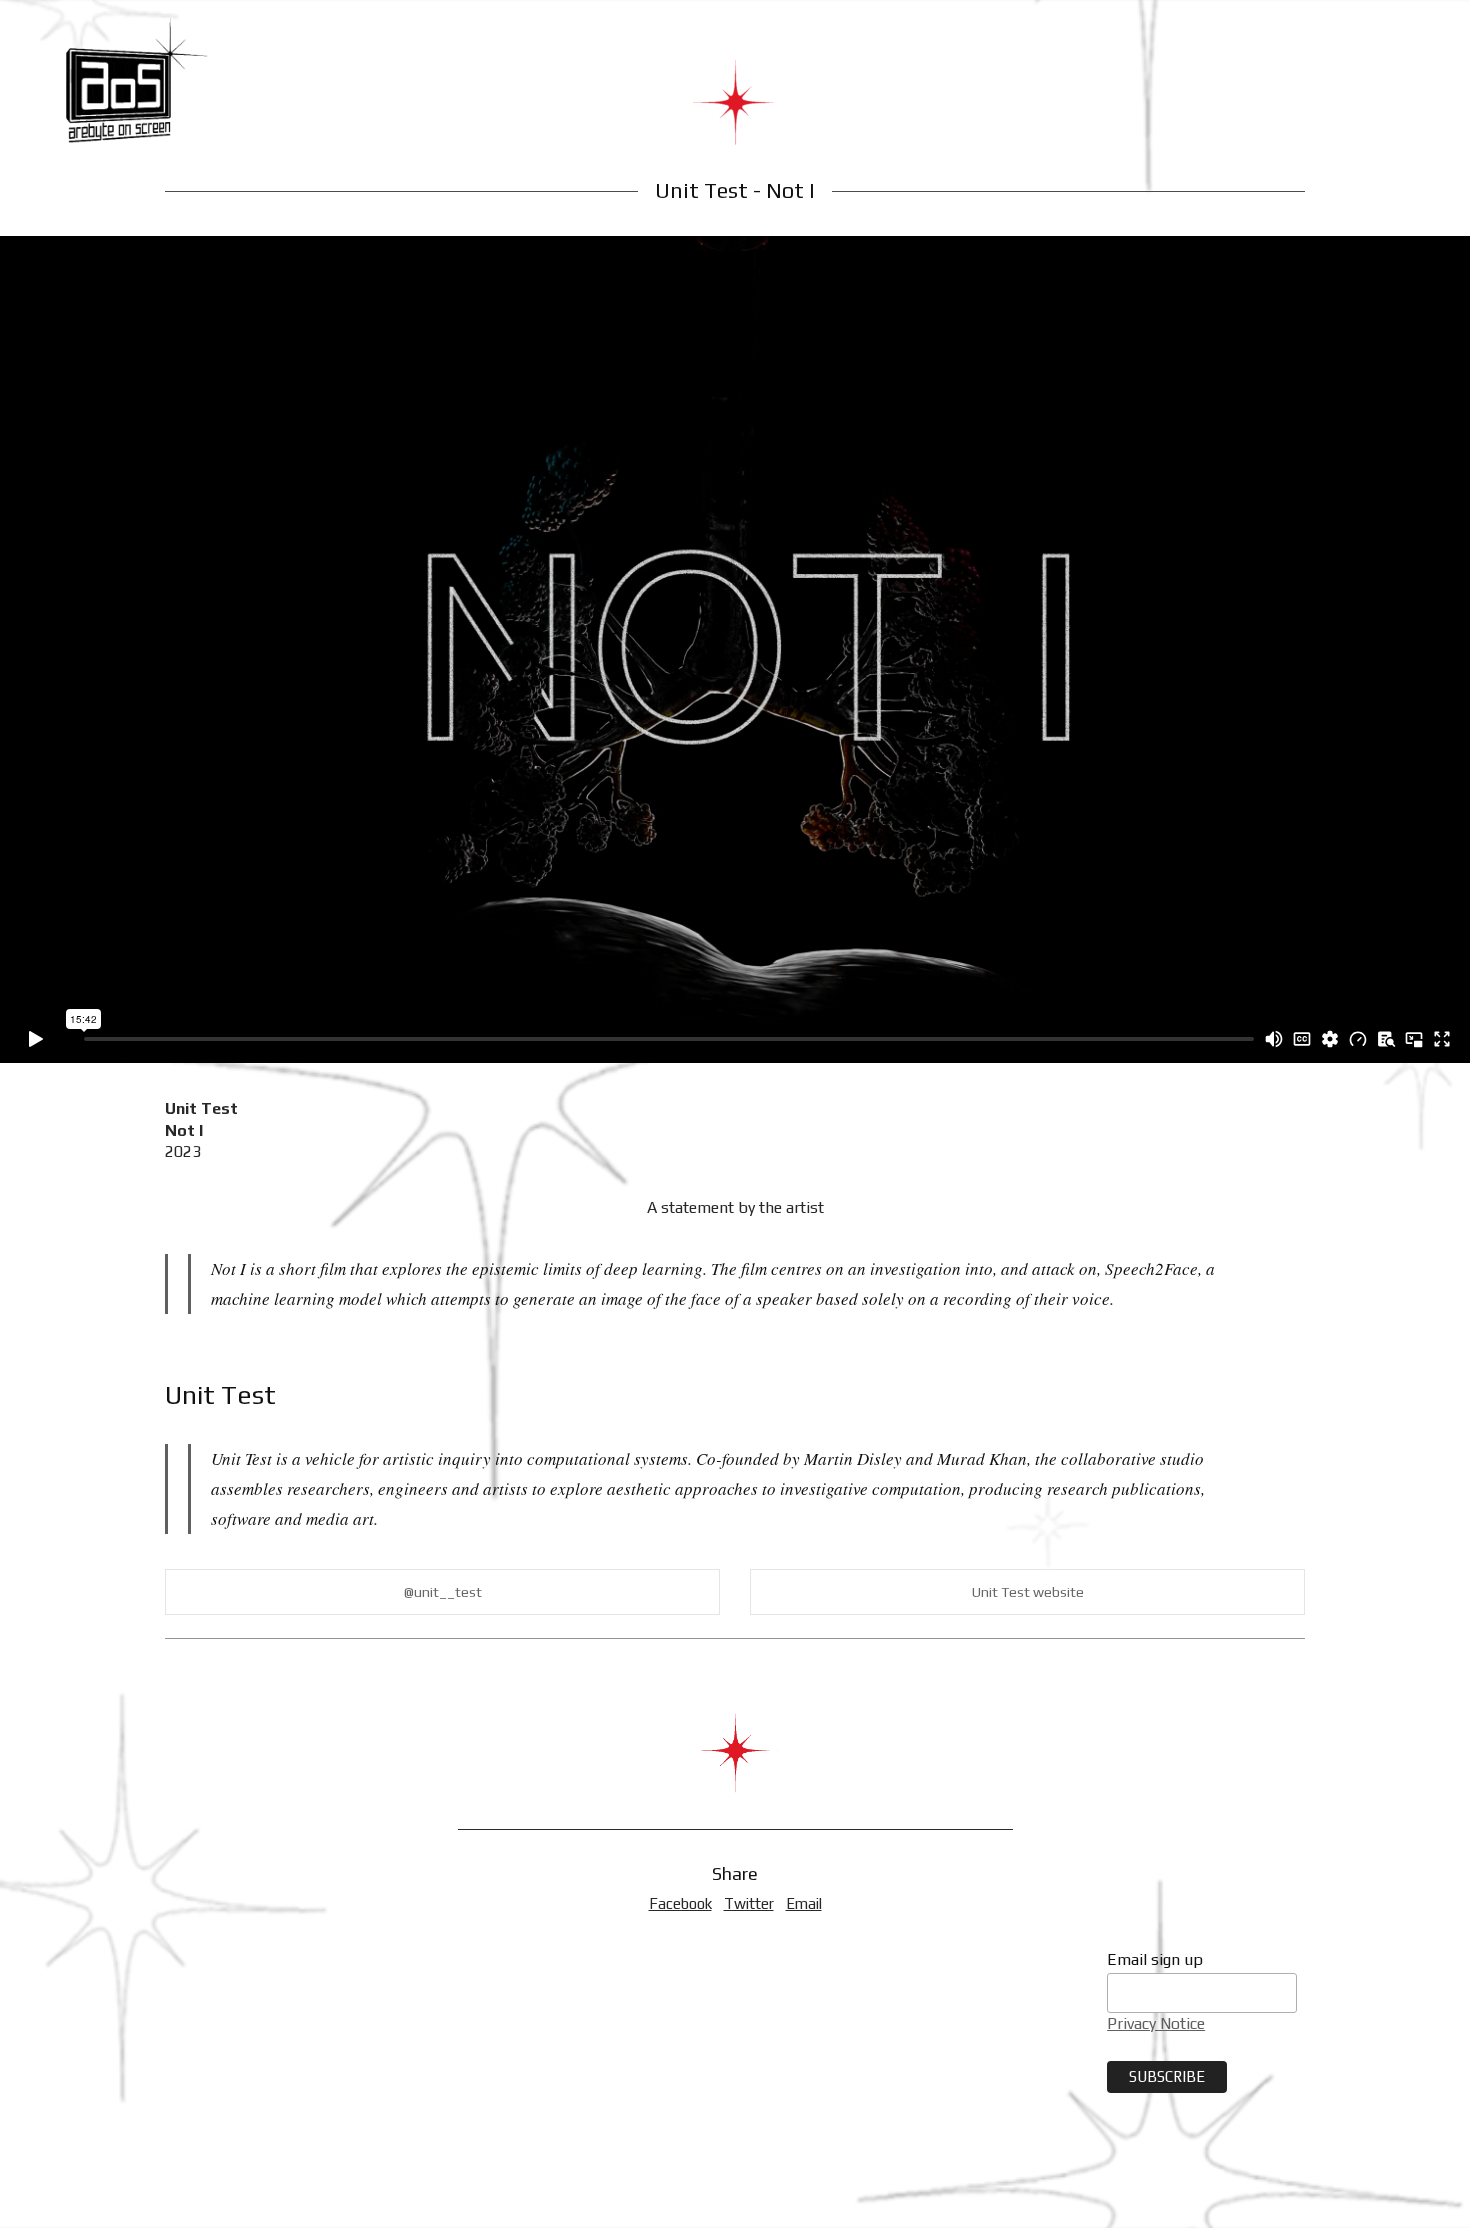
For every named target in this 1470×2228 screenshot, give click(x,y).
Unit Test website (1028, 1592)
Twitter (749, 1903)
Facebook (680, 1903)
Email (804, 1903)
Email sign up (1155, 1959)
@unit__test (443, 1592)
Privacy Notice (1156, 2023)
